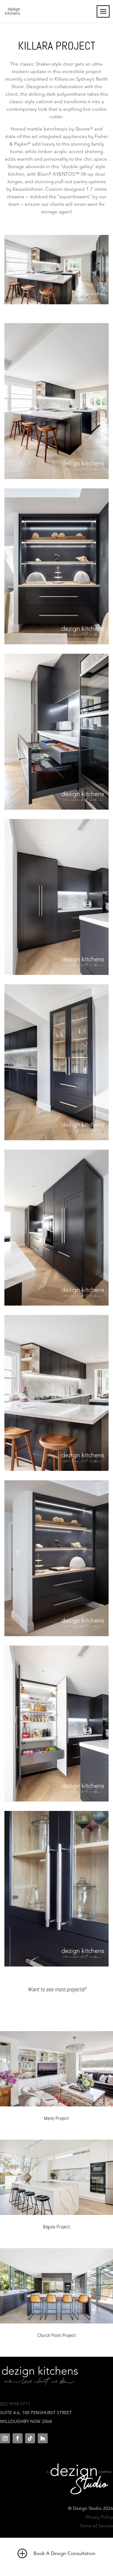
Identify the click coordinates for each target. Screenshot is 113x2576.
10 (55, 298)
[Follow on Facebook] (18, 2438)
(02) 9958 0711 (15, 2404)
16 (87, 298)
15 (82, 298)
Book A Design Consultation (64, 2554)
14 (76, 298)
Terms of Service (96, 2526)
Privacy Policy (100, 2517)
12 (66, 298)
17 (92, 298)
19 (103, 298)
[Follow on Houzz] (43, 2438)
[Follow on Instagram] (5, 2438)
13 (71, 298)
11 (60, 298)
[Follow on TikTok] (30, 2438)
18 (98, 298)
